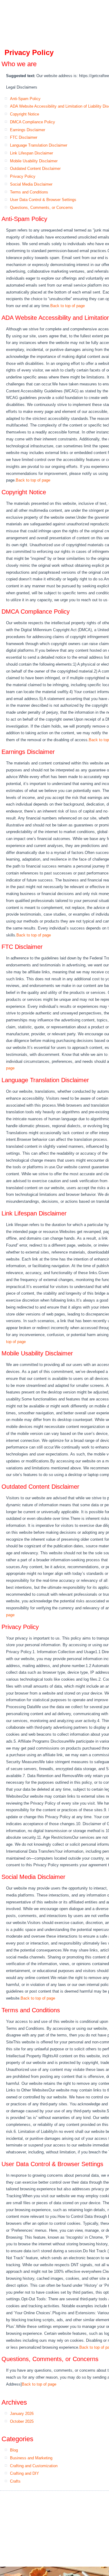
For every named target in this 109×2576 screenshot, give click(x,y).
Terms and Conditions (29, 192)
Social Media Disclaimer (31, 184)
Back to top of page (68, 306)
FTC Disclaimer (24, 137)
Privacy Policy (23, 176)
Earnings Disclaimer (28, 130)
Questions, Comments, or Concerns (41, 208)
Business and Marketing (31, 2458)
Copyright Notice (25, 114)
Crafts (15, 2481)
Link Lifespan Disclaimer (31, 153)
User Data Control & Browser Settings (43, 200)
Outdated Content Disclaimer (35, 169)
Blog (14, 2450)
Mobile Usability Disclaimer (34, 161)
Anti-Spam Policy (25, 99)
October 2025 (22, 2421)
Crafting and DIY (25, 2473)
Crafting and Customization (34, 2466)
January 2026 (22, 2414)
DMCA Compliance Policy (33, 122)
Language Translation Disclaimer (39, 145)
